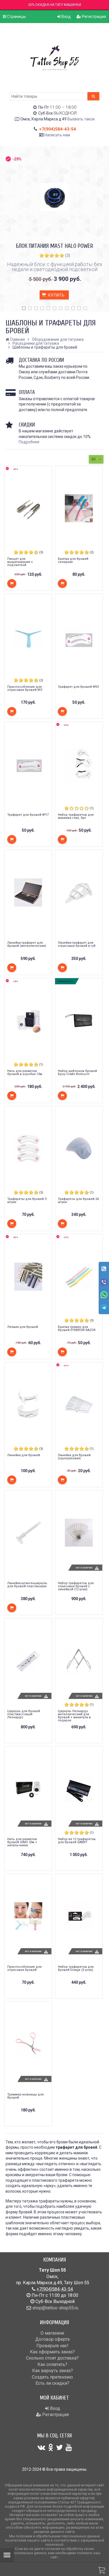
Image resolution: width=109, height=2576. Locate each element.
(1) (92, 808)
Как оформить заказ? (52, 2352)
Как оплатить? (52, 2364)
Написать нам (57, 135)
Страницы (16, 17)
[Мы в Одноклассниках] (51, 2447)
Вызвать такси (81, 119)
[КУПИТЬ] (12, 583)
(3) (68, 255)
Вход (66, 17)
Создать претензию (52, 2377)
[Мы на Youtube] (69, 2447)
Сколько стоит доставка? (52, 2358)
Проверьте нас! (52, 2346)
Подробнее (29, 442)
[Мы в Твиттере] (60, 2447)
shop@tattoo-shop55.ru (55, 2308)
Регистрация (93, 17)
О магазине (52, 2333)
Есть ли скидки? (52, 2383)
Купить (56, 295)
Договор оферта (52, 2339)
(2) (92, 552)
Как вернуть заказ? (53, 2371)
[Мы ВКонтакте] (41, 2447)
